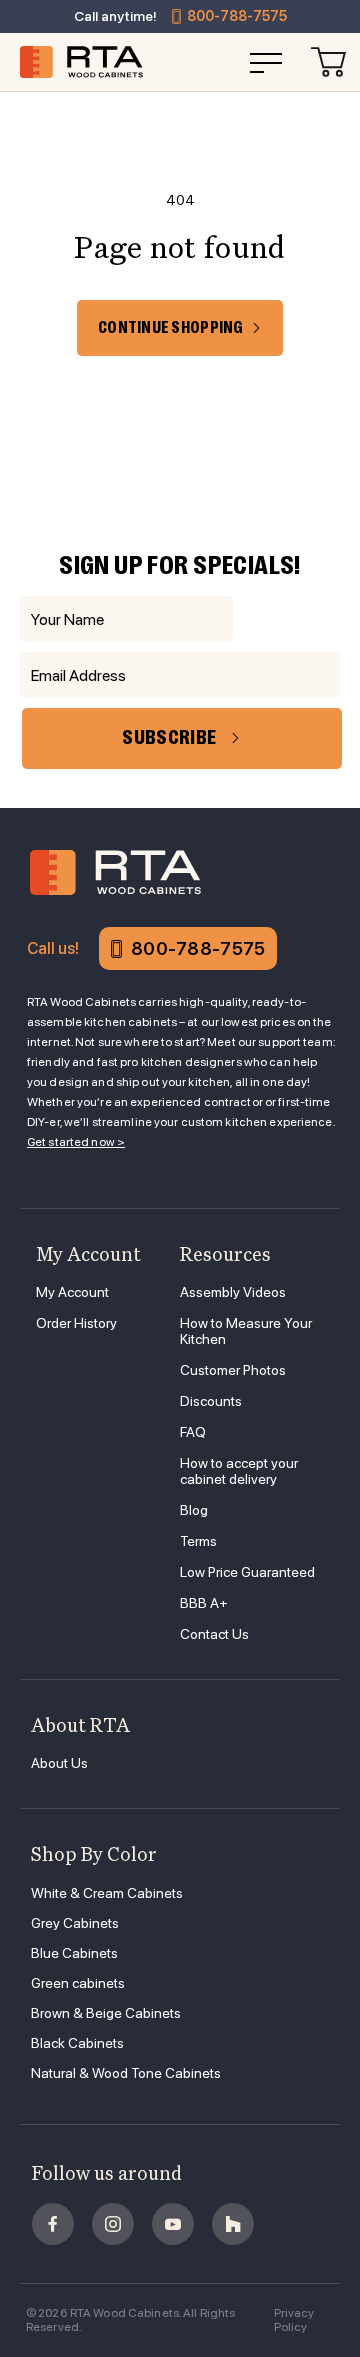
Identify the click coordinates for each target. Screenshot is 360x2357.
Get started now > (76, 1142)
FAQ (193, 1432)
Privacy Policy (294, 2320)
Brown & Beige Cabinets (106, 2013)
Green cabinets (78, 1983)
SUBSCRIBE (169, 737)
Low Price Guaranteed (247, 1572)
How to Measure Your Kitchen (246, 1331)
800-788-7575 (237, 16)
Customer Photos (233, 1370)
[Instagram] (113, 2224)
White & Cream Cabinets (107, 1893)
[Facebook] (53, 2224)
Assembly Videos (233, 1292)
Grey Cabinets (75, 1923)
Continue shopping (170, 328)
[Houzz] (233, 2224)
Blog (194, 1510)
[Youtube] (173, 2224)
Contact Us (214, 1634)
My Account (72, 1292)
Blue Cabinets (74, 1953)
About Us (59, 1763)
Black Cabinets (77, 2043)
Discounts (211, 1401)
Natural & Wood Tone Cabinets (126, 2073)
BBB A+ (204, 1603)
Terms (198, 1541)
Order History (76, 1323)
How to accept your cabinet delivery (239, 1471)
